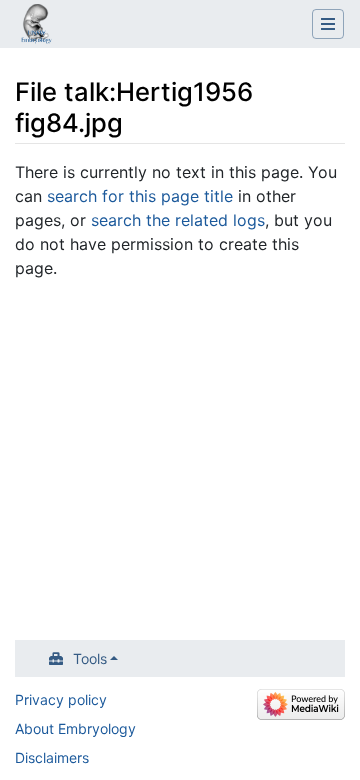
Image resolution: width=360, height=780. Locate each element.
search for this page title (140, 196)
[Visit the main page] (36, 26)
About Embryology (75, 728)
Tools (90, 658)
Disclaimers (52, 757)
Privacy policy (61, 699)
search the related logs (178, 220)
